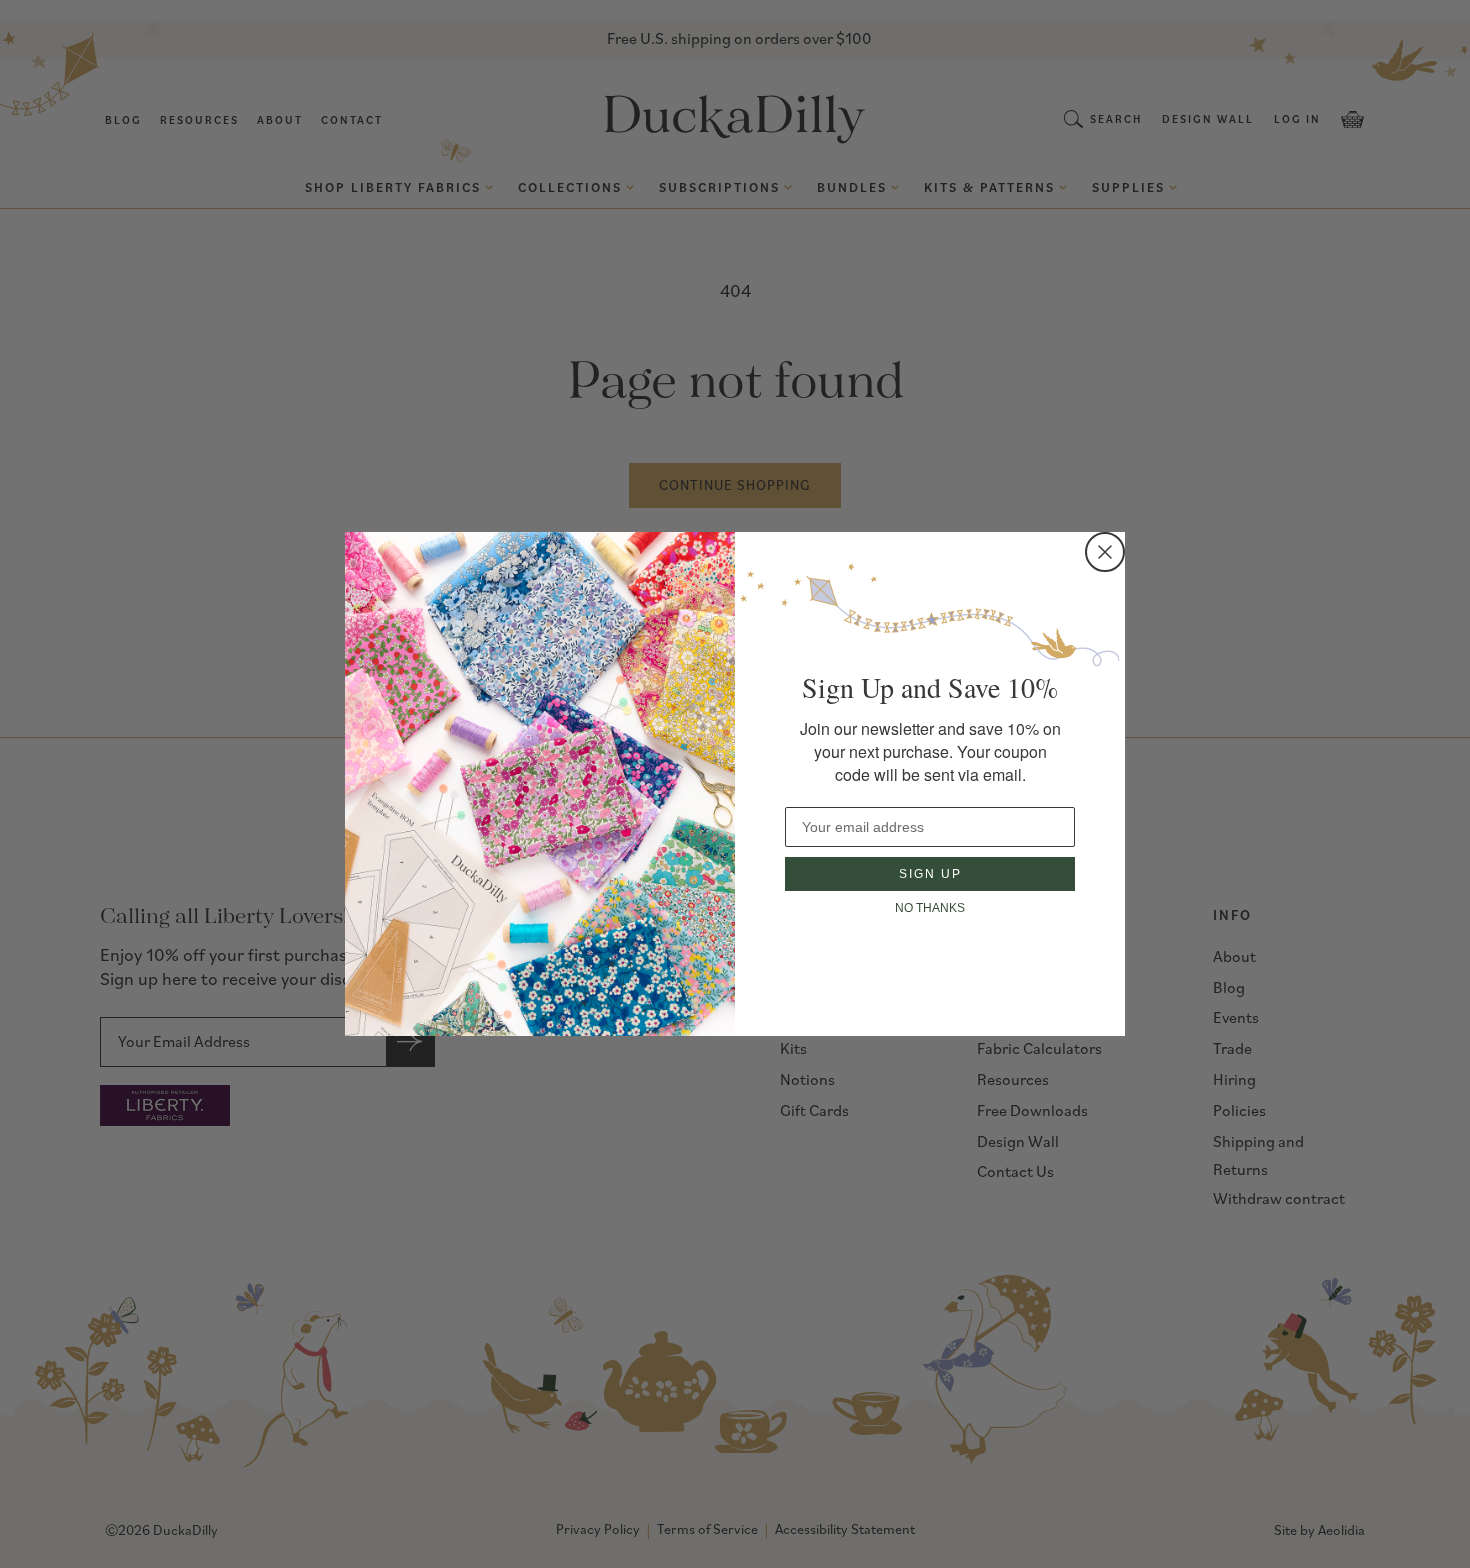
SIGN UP (930, 874)
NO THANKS (930, 908)
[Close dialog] (1105, 552)
